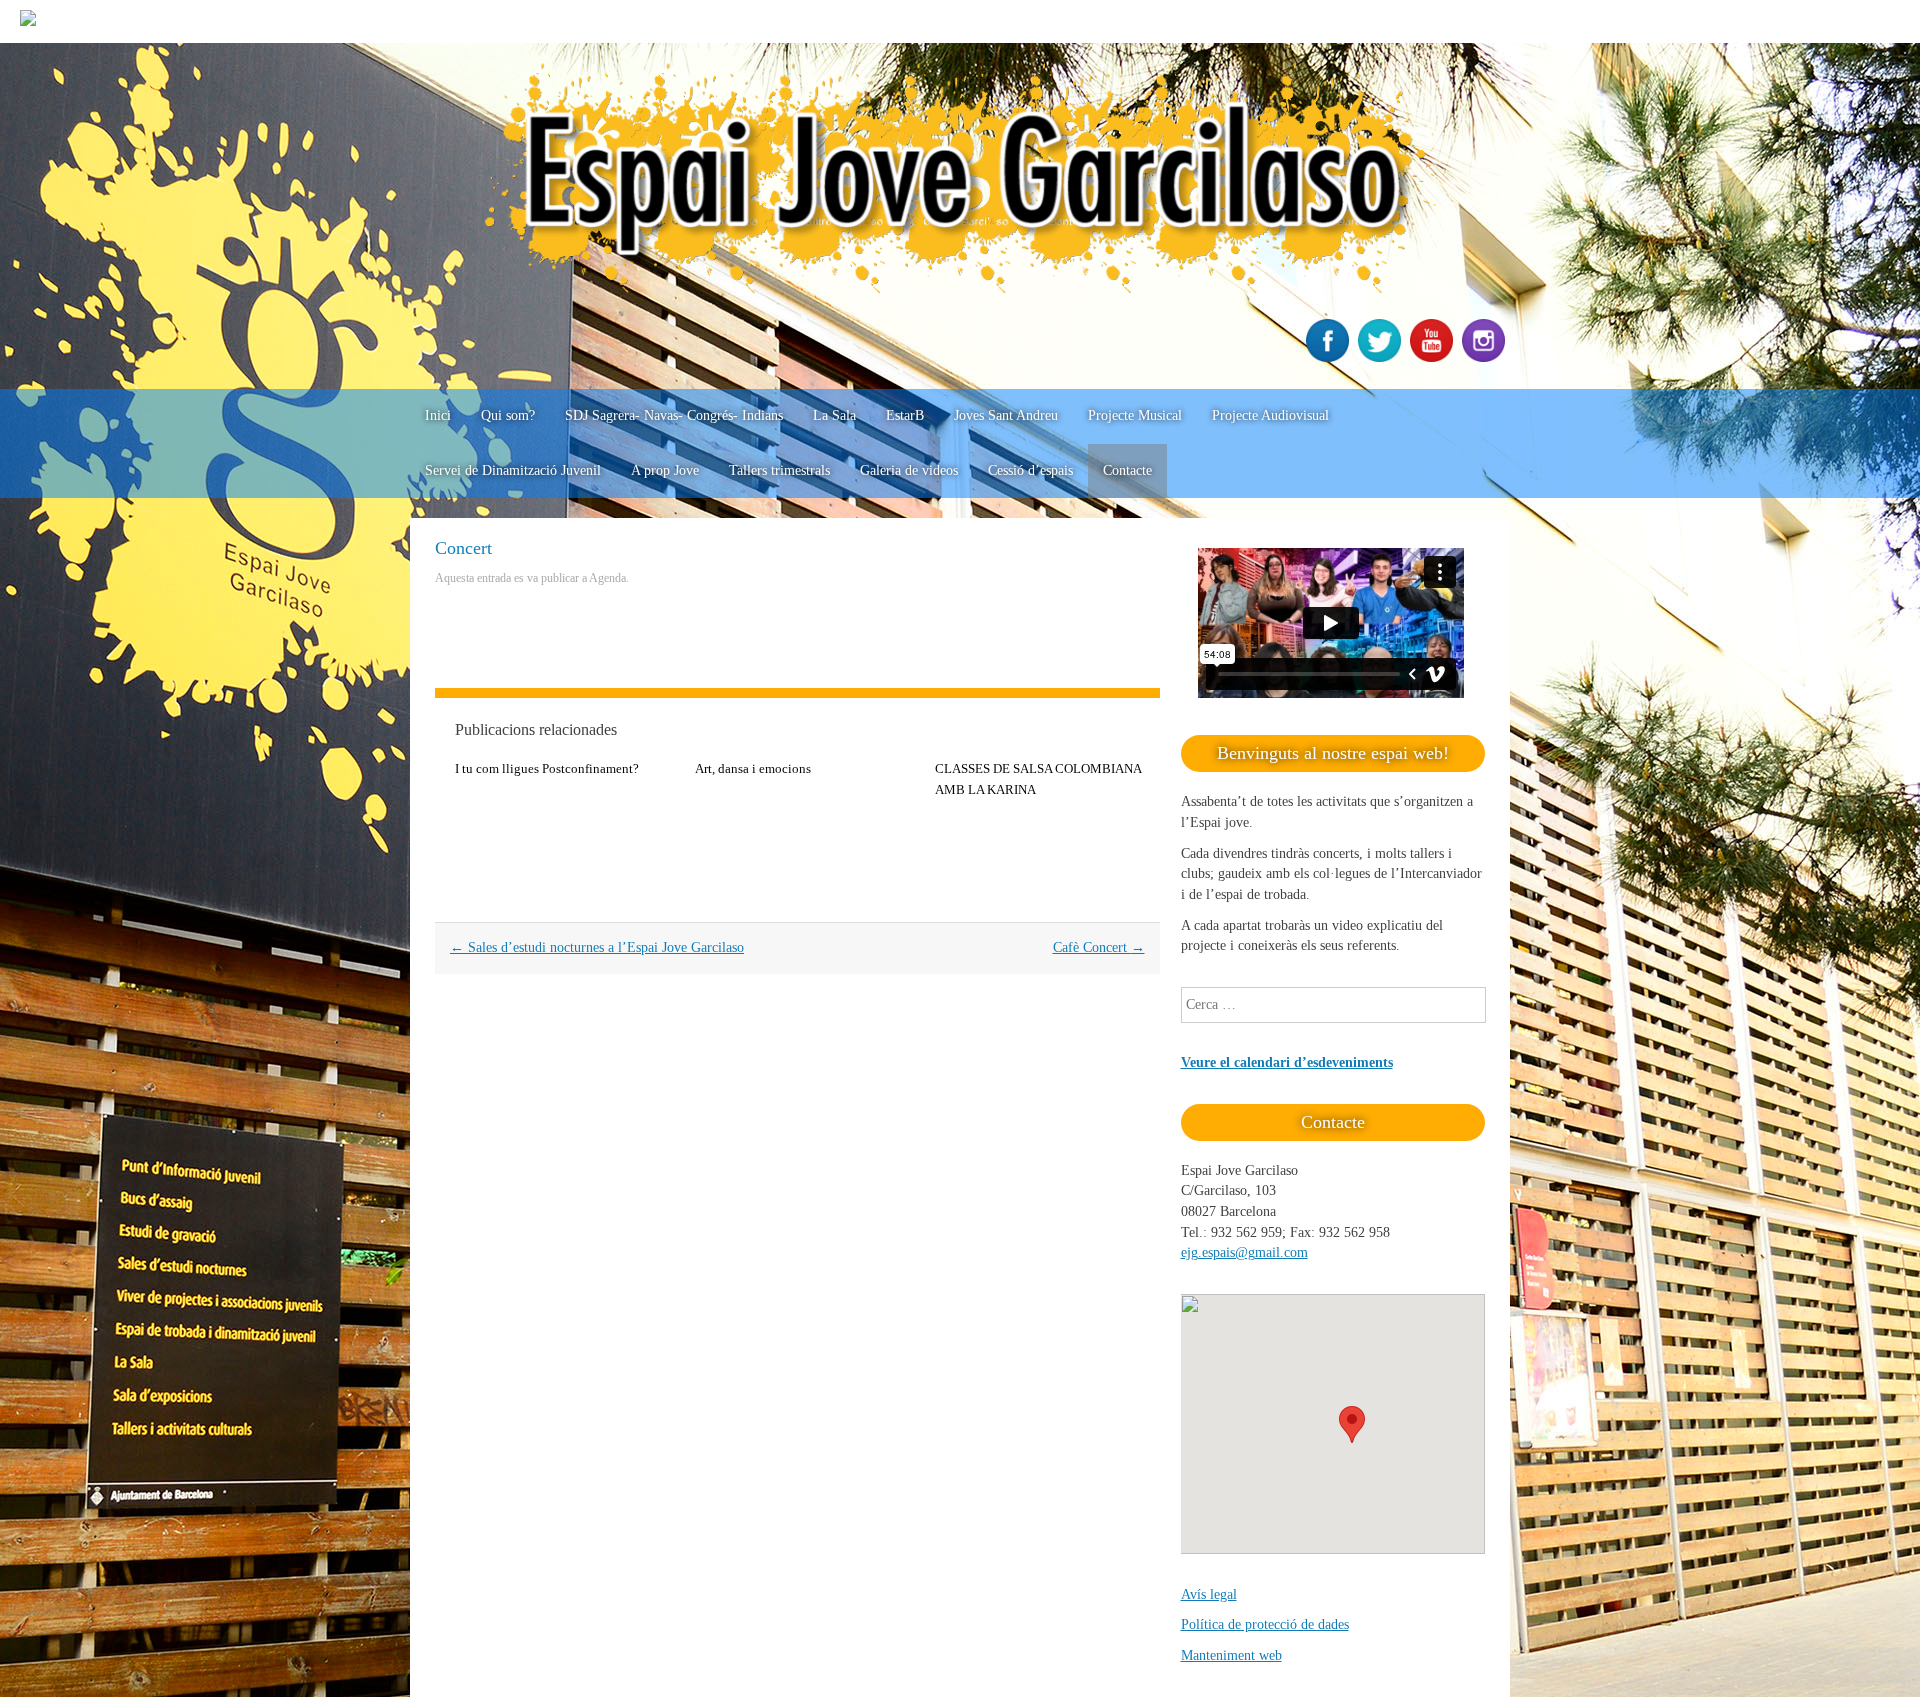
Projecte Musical (1135, 415)
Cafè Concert (1099, 947)
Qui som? (508, 415)
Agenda (607, 578)
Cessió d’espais (1030, 470)
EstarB (905, 415)
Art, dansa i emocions (753, 768)
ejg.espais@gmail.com (1244, 1252)
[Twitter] (1382, 357)
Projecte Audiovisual (1270, 415)
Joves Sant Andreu (1006, 415)
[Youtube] (1434, 357)
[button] (1352, 1424)
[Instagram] (1486, 357)
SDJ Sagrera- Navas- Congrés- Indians (674, 415)
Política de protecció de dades (1265, 1624)
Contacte (1127, 470)
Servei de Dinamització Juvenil (513, 470)
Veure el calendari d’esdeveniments (1287, 1062)
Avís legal (1209, 1594)
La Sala (834, 415)
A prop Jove (665, 470)
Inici (438, 415)
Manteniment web (1231, 1655)
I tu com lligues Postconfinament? (547, 768)
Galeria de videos (909, 470)
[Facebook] (1330, 357)
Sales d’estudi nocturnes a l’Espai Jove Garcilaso (597, 947)
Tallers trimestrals (779, 470)
